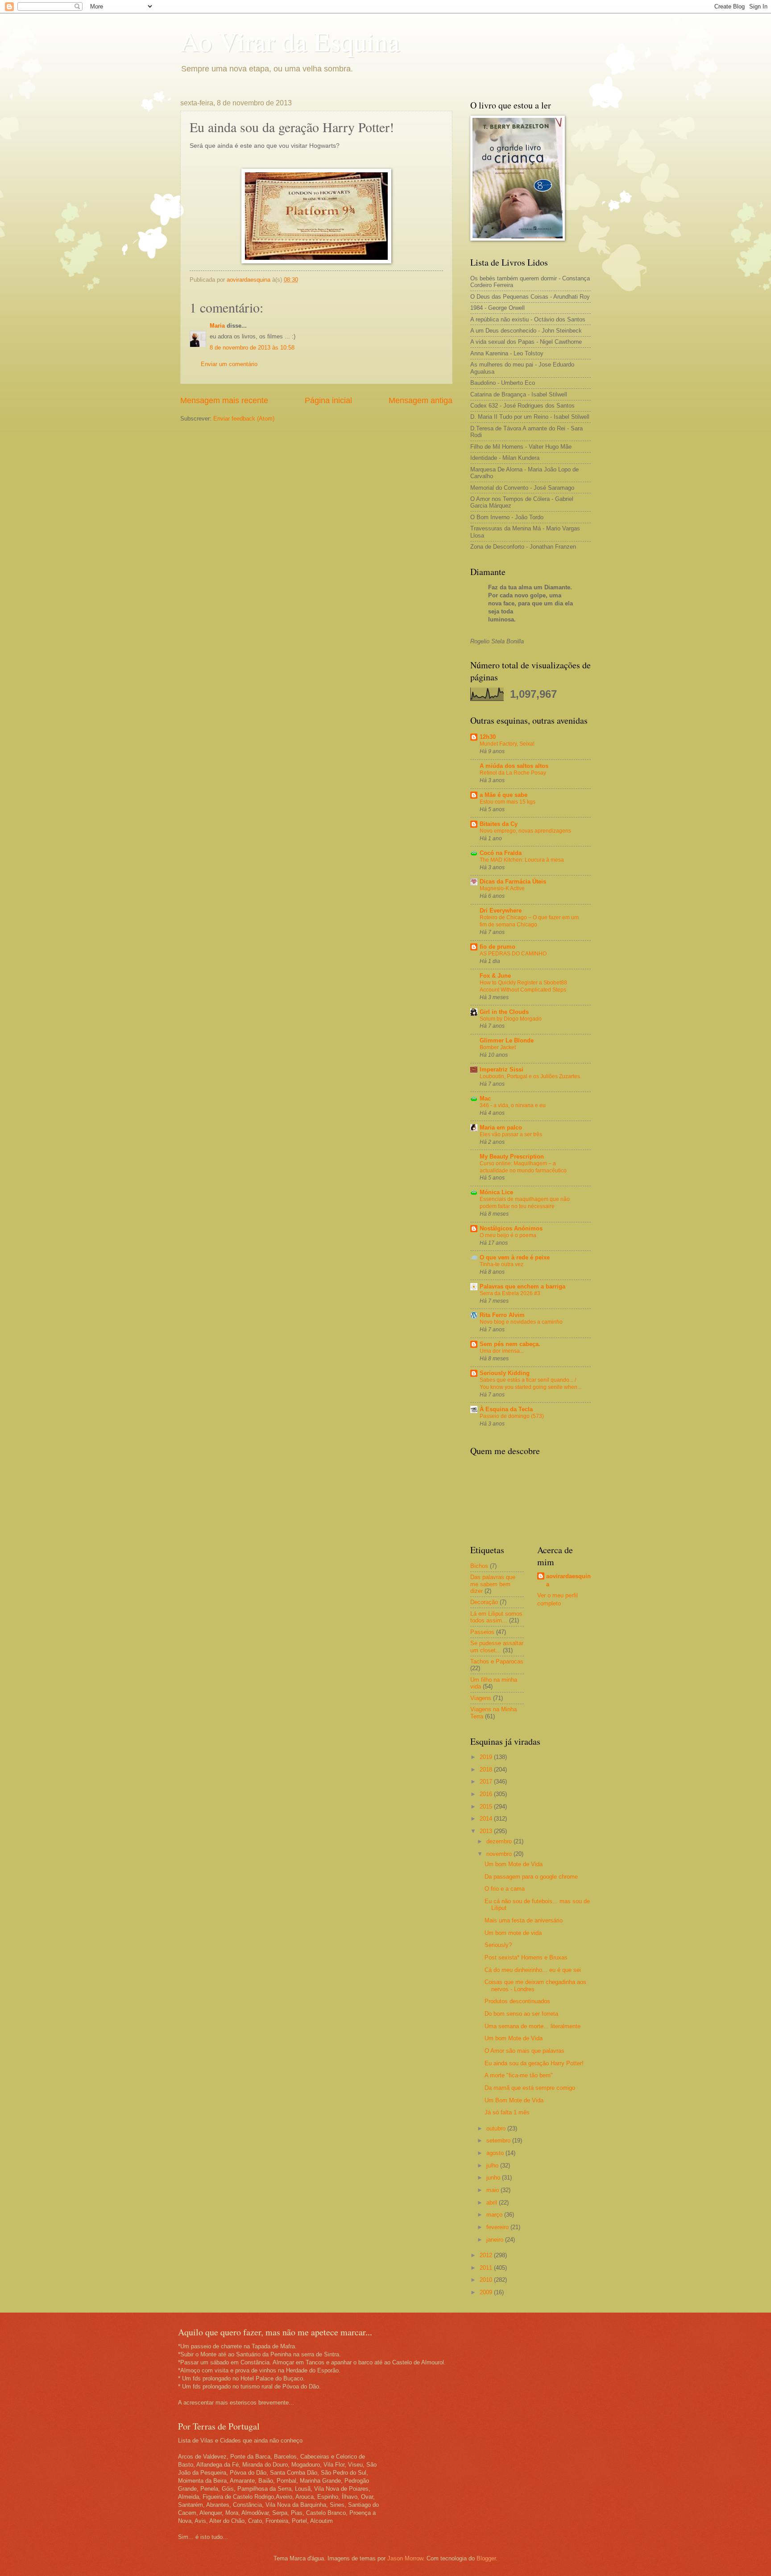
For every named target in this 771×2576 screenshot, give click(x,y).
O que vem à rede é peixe (515, 1257)
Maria (217, 326)
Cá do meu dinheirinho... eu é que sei (533, 1970)
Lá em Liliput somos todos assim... (496, 1617)
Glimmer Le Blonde (507, 1040)
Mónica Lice (496, 1192)
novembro (500, 1854)
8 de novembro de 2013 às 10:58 (252, 348)
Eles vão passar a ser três (511, 1134)
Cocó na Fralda (501, 853)
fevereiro (498, 2227)
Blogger (486, 2558)
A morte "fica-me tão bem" (519, 2075)
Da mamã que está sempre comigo (530, 2088)
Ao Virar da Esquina (290, 41)
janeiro (496, 2240)
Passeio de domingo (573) (512, 1416)
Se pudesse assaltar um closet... (497, 1646)
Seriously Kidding (505, 1373)
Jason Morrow (405, 2558)
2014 (487, 1819)
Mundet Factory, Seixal (507, 744)
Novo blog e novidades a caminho (521, 1322)
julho (493, 2165)
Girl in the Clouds (504, 1012)
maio (493, 2190)
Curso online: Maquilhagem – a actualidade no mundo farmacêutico (523, 1167)
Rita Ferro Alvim (502, 1315)
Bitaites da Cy (499, 824)
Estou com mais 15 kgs (508, 802)
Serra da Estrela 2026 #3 (510, 1293)
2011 (487, 2268)
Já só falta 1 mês (507, 2112)
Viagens (481, 1698)
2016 (487, 1794)
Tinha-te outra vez (502, 1264)
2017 (487, 1782)
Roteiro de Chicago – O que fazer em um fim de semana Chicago (529, 921)
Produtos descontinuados (517, 2001)
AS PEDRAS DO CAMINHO (513, 954)
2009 (487, 2292)
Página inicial (328, 400)
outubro (497, 2128)
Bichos (479, 1566)
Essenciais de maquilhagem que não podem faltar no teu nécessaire (525, 1203)
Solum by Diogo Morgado (511, 1019)
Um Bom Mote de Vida (514, 2100)
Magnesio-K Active (502, 888)
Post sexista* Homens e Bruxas (526, 1957)
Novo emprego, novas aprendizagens (525, 831)
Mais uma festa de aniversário (524, 1920)
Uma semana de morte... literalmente (533, 2026)
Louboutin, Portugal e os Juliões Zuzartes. (531, 1076)
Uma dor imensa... (502, 1351)
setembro (499, 2140)
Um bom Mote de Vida (514, 1864)
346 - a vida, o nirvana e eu (513, 1105)
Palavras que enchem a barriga (522, 1286)
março (495, 2215)
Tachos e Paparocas (497, 1661)
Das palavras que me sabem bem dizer (493, 1584)
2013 (487, 1831)
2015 (487, 1807)
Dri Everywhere (501, 911)
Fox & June (495, 976)
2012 (487, 2255)
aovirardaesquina (568, 1580)
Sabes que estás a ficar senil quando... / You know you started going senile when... (531, 1384)
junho (494, 2178)
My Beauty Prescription (512, 1157)
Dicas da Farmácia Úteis (513, 882)
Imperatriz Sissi (502, 1069)
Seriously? (498, 1945)
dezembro (500, 1841)
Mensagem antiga (421, 400)
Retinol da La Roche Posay (513, 773)
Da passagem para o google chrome (531, 1877)
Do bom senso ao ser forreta (521, 2014)
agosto (496, 2153)
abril (493, 2203)
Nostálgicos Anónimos (511, 1228)
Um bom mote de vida (513, 1933)
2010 (487, 2280)
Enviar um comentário (229, 364)
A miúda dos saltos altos (514, 766)
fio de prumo (497, 947)
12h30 (488, 737)
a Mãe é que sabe (504, 795)
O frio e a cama (505, 1889)
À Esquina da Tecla (506, 1409)
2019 (487, 1757)
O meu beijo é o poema (508, 1235)
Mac (485, 1098)
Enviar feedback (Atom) (244, 419)
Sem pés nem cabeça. (510, 1344)
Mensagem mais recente (224, 400)
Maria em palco (501, 1128)
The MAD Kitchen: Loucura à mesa (522, 860)
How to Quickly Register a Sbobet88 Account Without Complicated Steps (523, 986)
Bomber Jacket (498, 1047)
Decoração (484, 1602)
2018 (487, 1769)
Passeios (482, 1632)
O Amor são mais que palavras (524, 2051)
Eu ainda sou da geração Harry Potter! (534, 2063)
